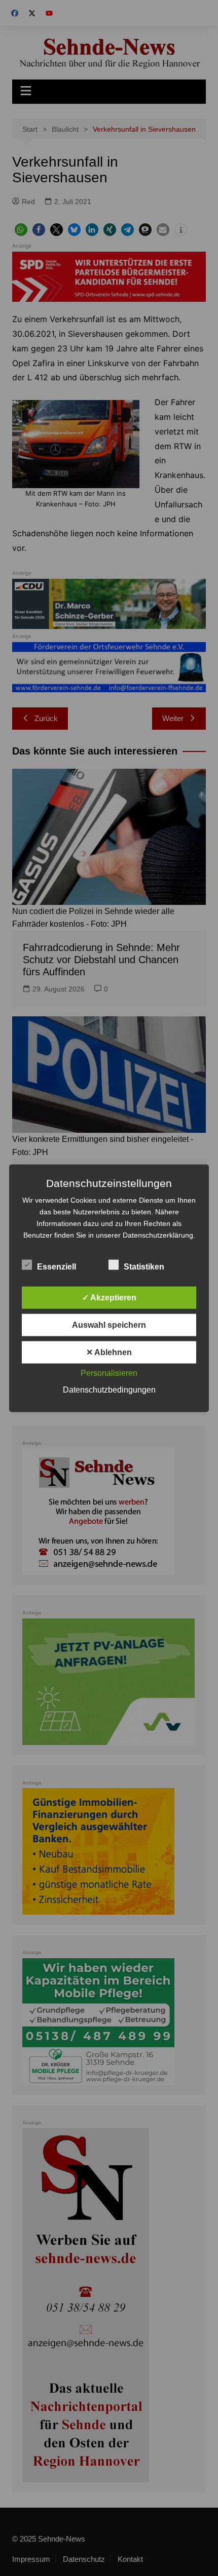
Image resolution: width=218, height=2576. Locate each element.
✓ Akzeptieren (109, 1297)
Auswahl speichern (109, 1324)
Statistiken (144, 1266)
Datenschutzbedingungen (109, 1389)
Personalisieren (109, 1373)
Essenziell (57, 1266)
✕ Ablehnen (109, 1352)
